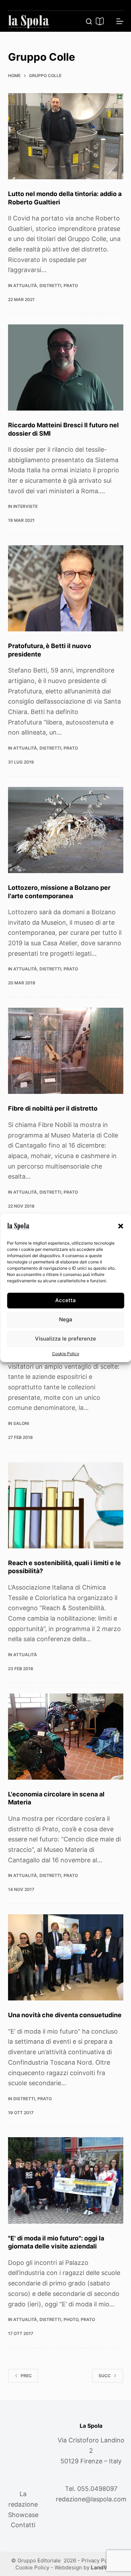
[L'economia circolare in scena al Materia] (66, 1737)
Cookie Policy (66, 1354)
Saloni (21, 1423)
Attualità (25, 286)
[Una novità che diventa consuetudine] (66, 1958)
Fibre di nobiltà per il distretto (53, 1108)
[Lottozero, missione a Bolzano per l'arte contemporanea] (66, 830)
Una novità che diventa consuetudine (65, 2015)
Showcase (23, 2515)
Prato (71, 286)
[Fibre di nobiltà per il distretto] (66, 1051)
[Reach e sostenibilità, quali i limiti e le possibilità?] (66, 1505)
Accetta (65, 1300)
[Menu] (120, 21)
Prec (26, 2376)
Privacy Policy (99, 2560)
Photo (71, 2319)
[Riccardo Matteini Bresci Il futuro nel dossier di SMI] (66, 368)
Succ (105, 2376)
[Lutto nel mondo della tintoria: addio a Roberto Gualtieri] (66, 136)
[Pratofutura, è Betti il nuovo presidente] (66, 588)
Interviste (26, 506)
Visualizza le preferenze (65, 1339)
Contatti (23, 2525)
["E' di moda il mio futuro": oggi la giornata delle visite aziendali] (66, 2180)
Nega (66, 1319)
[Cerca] (89, 21)
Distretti (50, 286)
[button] (121, 1226)
